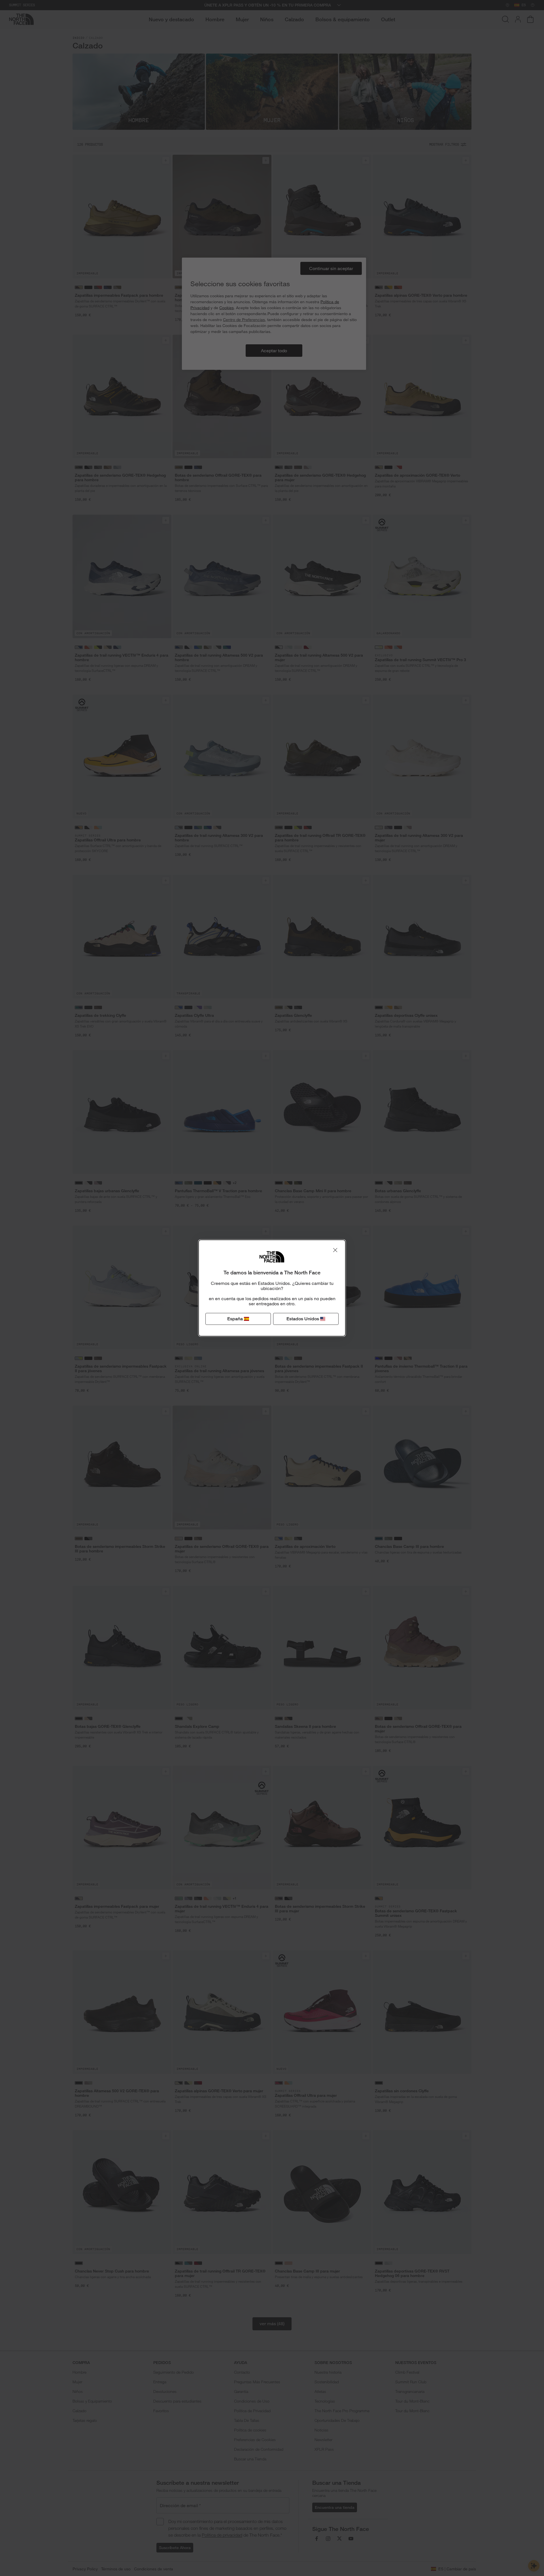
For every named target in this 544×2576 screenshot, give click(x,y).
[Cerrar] (335, 1250)
